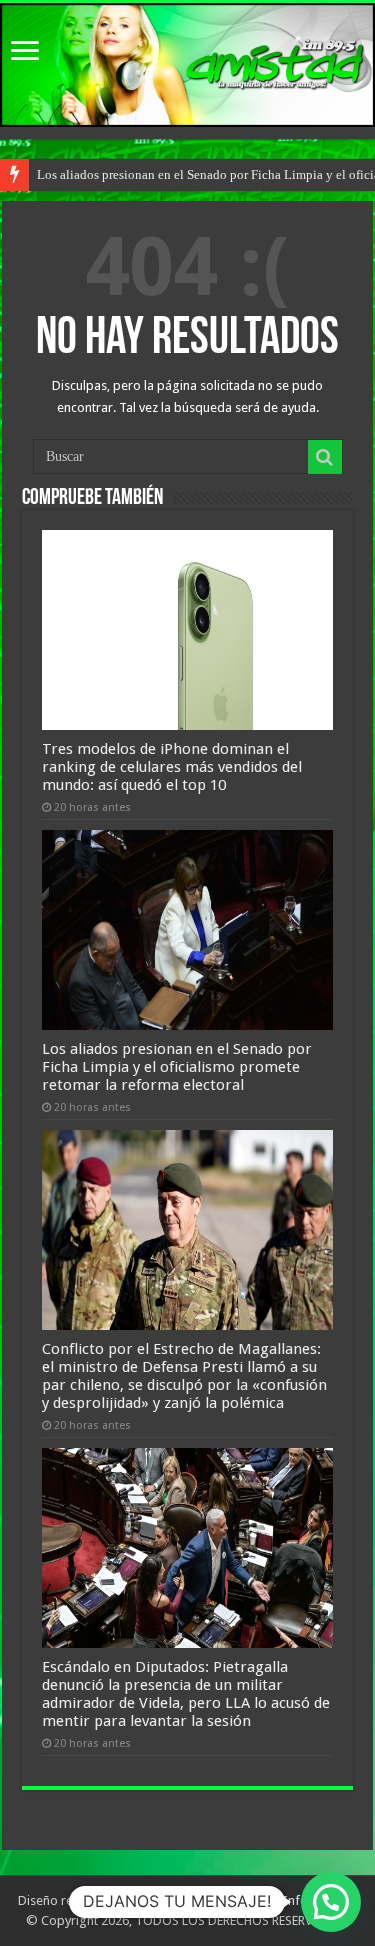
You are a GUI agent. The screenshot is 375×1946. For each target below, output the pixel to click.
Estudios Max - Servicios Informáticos (250, 1900)
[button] (331, 1902)
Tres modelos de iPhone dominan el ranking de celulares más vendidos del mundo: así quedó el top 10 (172, 767)
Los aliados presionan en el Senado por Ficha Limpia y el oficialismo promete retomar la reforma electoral (177, 1067)
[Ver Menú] (25, 52)
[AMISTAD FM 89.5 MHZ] (187, 65)
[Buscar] (325, 457)
